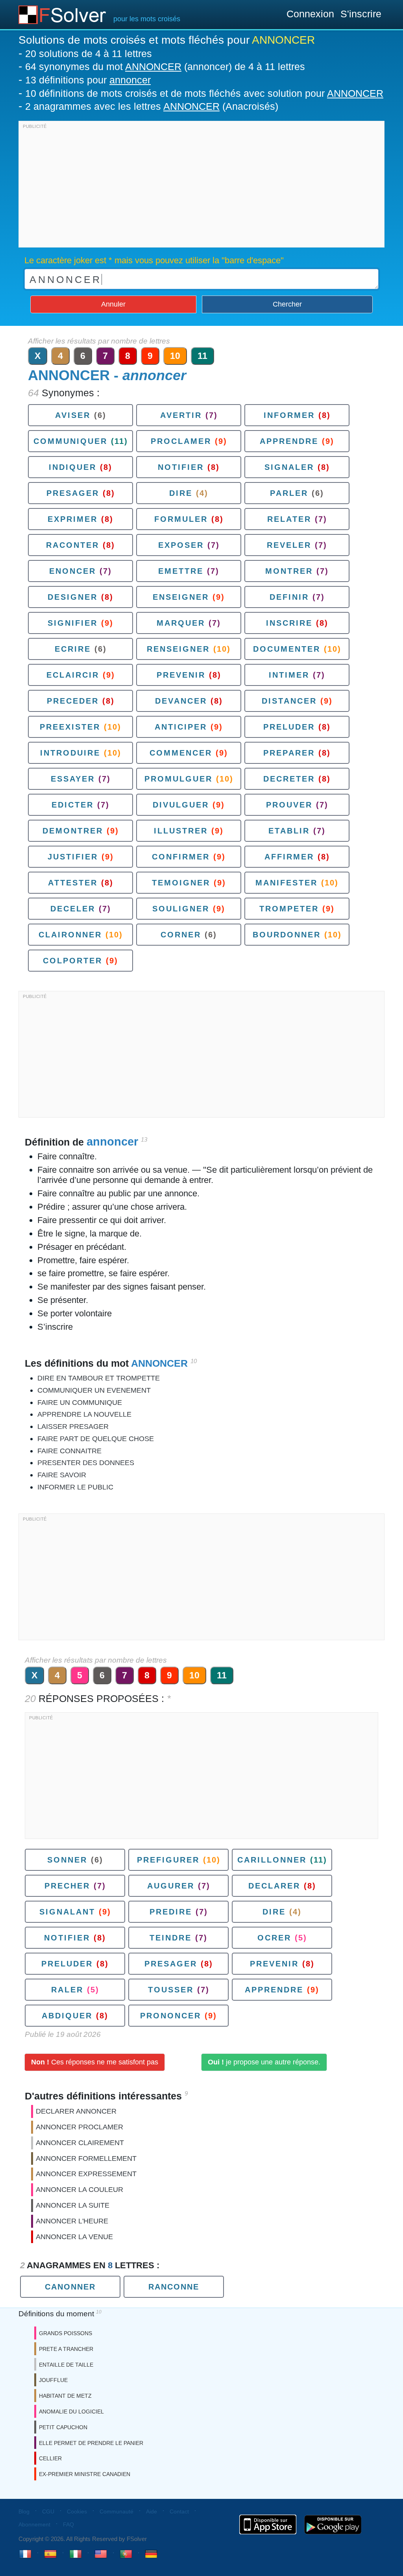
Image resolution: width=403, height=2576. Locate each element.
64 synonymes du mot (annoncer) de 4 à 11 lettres (165, 67)
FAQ (68, 2524)
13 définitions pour (88, 80)
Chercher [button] (287, 304)
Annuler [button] (113, 304)
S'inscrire (361, 14)
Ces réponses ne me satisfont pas (95, 2062)
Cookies (77, 2511)
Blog (24, 2511)
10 (175, 356)
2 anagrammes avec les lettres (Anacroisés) (152, 106)
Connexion (310, 14)
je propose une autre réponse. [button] (264, 2062)
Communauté (116, 2511)
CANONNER (70, 2287)
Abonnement (34, 2524)
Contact (179, 2511)
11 (202, 356)
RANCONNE (174, 2287)
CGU (48, 2511)
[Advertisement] (201, 186)
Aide (152, 2511)
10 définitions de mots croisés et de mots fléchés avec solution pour (204, 93)
